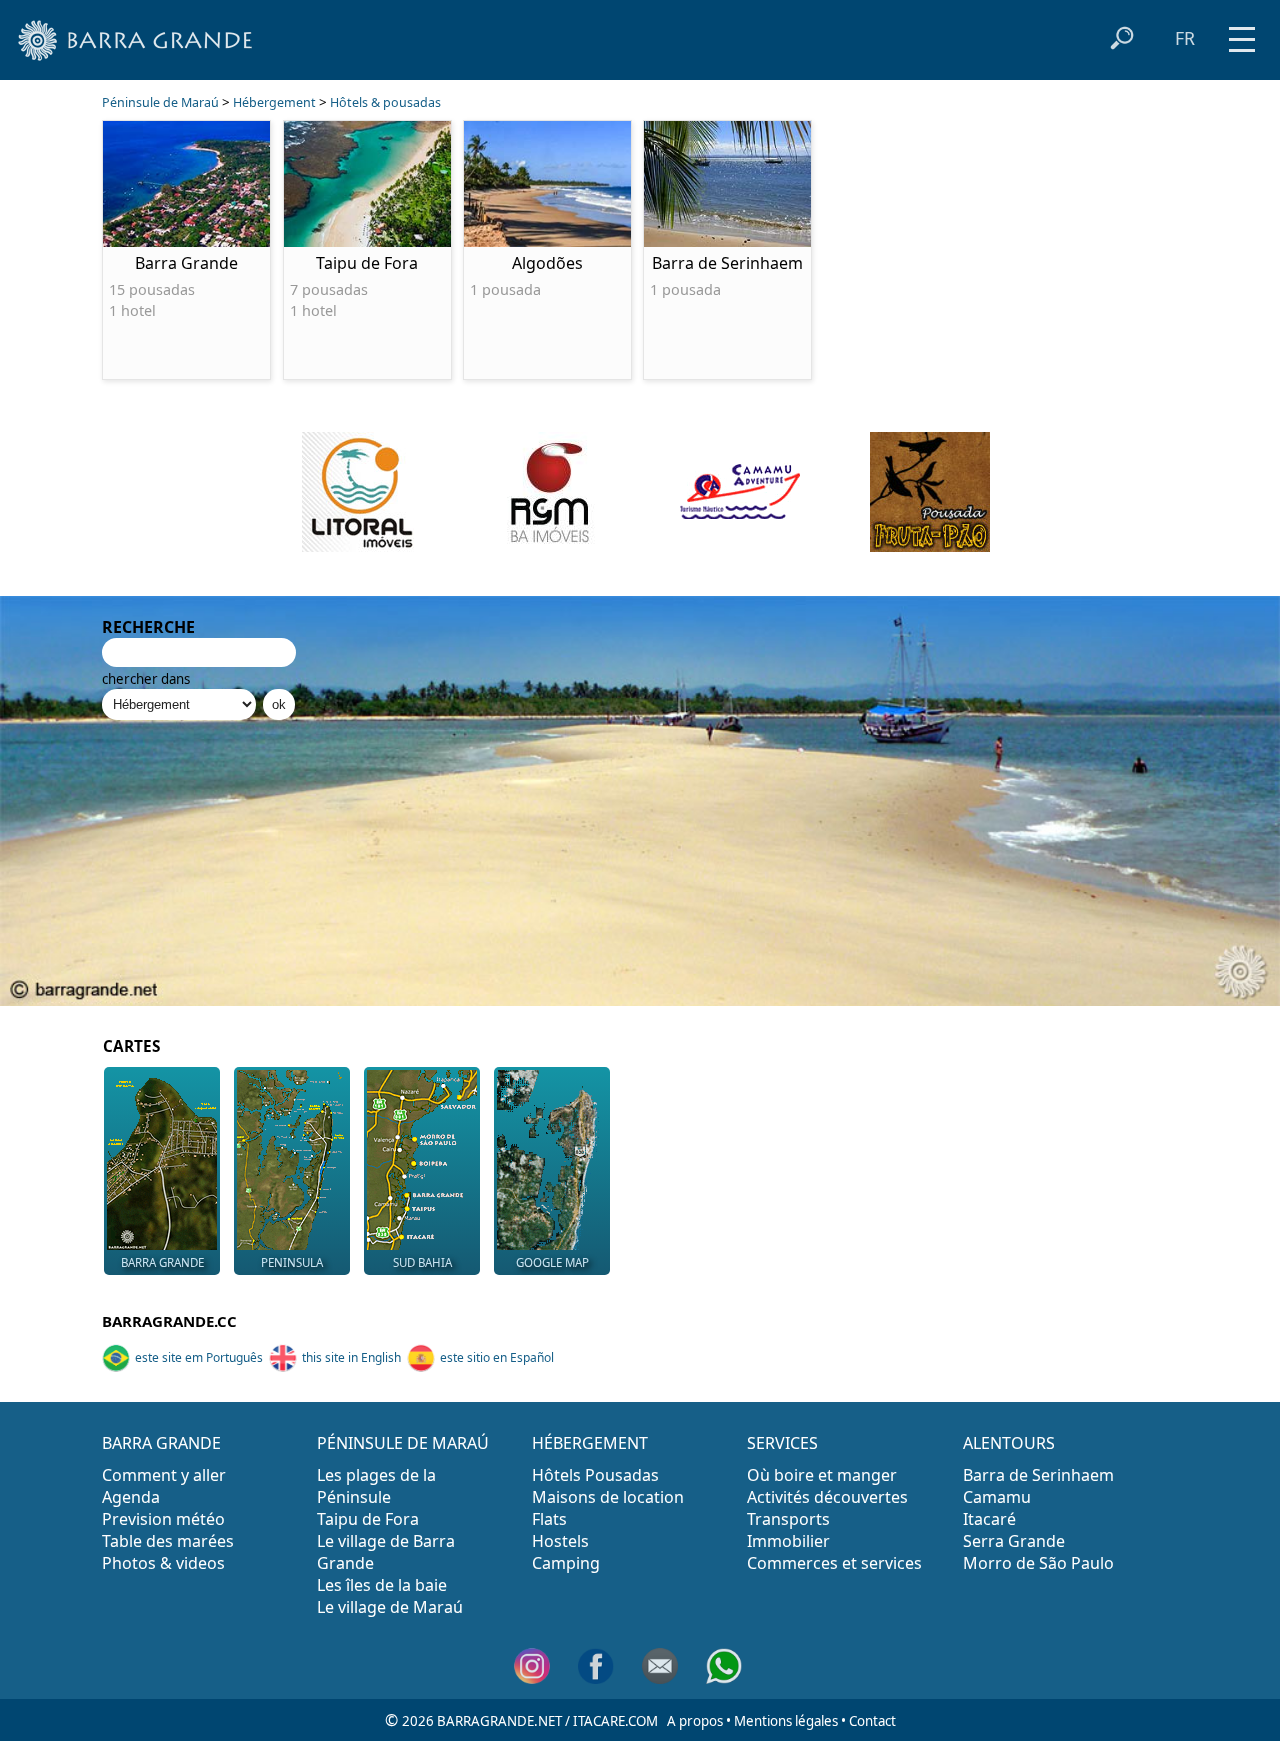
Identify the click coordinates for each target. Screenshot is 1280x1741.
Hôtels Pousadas (595, 1475)
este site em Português (199, 1357)
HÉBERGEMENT (590, 1443)
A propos (695, 1721)
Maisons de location (608, 1497)
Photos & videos (163, 1563)
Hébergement (274, 102)
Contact (872, 1721)
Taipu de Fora (368, 1519)
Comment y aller (164, 1475)
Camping (566, 1563)
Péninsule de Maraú (160, 102)
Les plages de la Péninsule (376, 1486)
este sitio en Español (497, 1357)
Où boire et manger (822, 1475)
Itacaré (989, 1519)
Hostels (560, 1541)
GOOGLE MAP (552, 1262)
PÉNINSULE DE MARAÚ (403, 1443)
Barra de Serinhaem (1038, 1475)
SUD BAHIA (422, 1262)
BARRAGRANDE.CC (169, 1321)
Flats (549, 1519)
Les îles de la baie (382, 1585)
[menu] (1242, 32)
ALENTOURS (1009, 1443)
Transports (788, 1519)
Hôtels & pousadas (385, 102)
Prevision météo (163, 1519)
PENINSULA (292, 1262)
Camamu (997, 1497)
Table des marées (168, 1541)
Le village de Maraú (390, 1607)
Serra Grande (1014, 1541)
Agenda (131, 1497)
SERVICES (782, 1443)
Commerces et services (834, 1563)
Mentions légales (786, 1721)
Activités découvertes (827, 1497)
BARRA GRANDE (162, 1262)
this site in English (351, 1357)
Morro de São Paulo (1038, 1563)
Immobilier (788, 1541)
